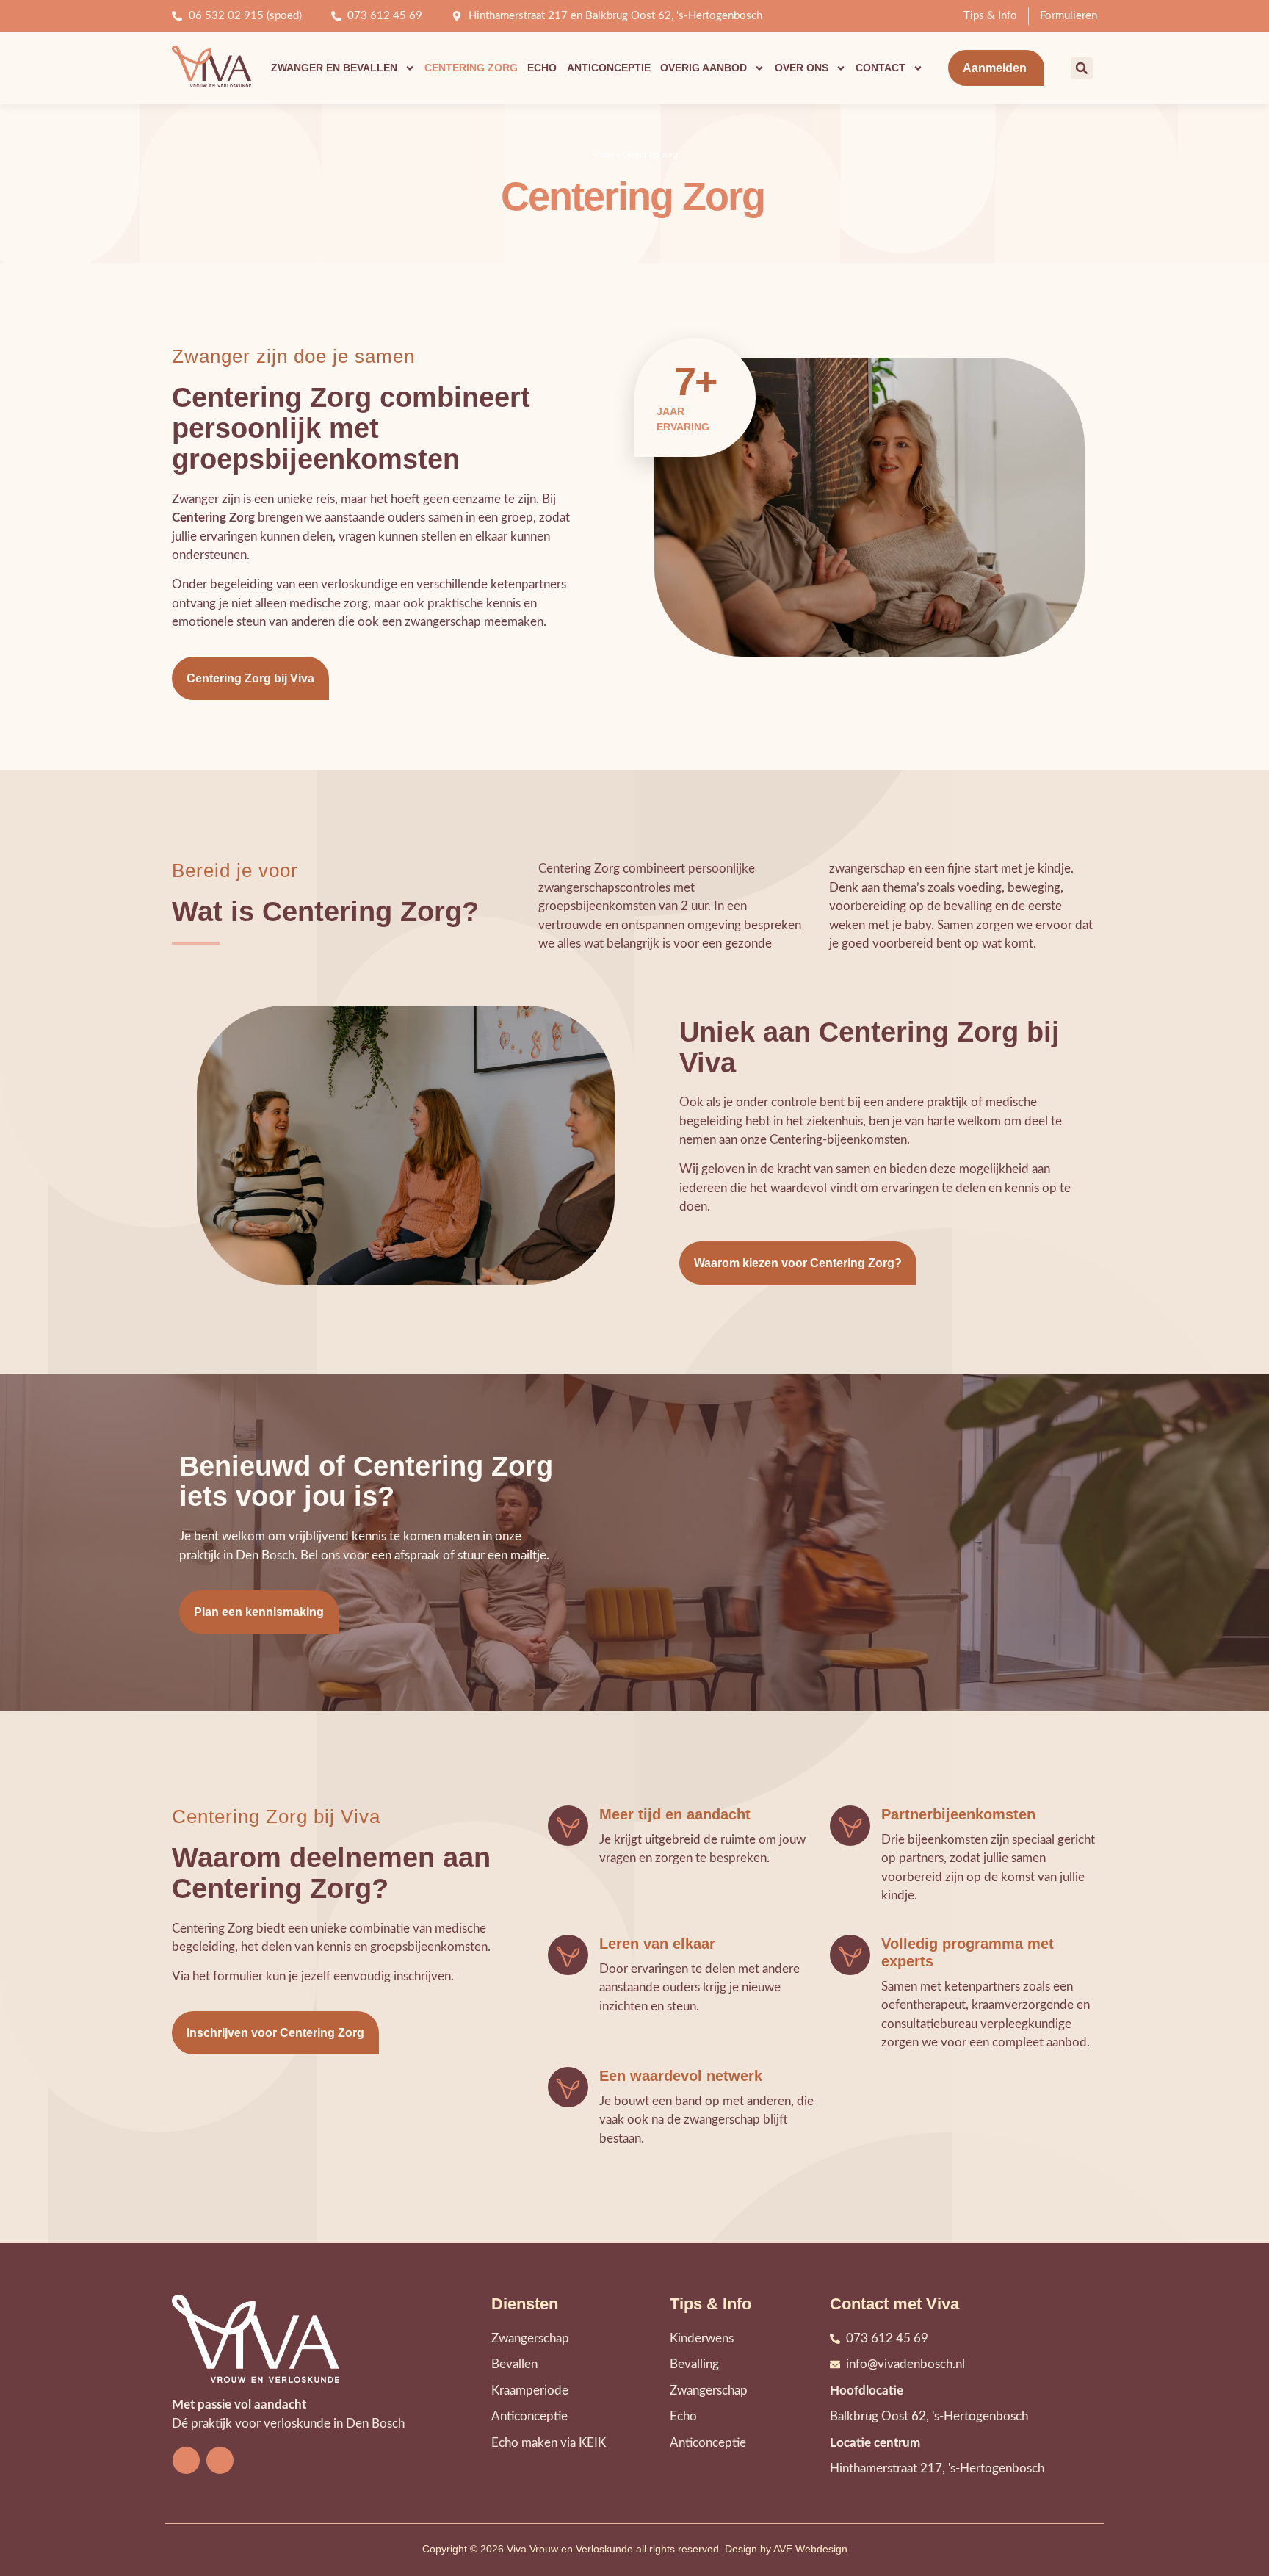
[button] (1082, 68)
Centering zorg (471, 68)
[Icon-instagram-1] (220, 2460)
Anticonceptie (609, 68)
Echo (542, 68)
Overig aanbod (704, 68)
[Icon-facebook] (186, 2460)
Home (603, 155)
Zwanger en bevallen (334, 68)
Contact (881, 68)
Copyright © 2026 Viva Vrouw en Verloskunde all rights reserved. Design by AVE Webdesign (635, 2549)
